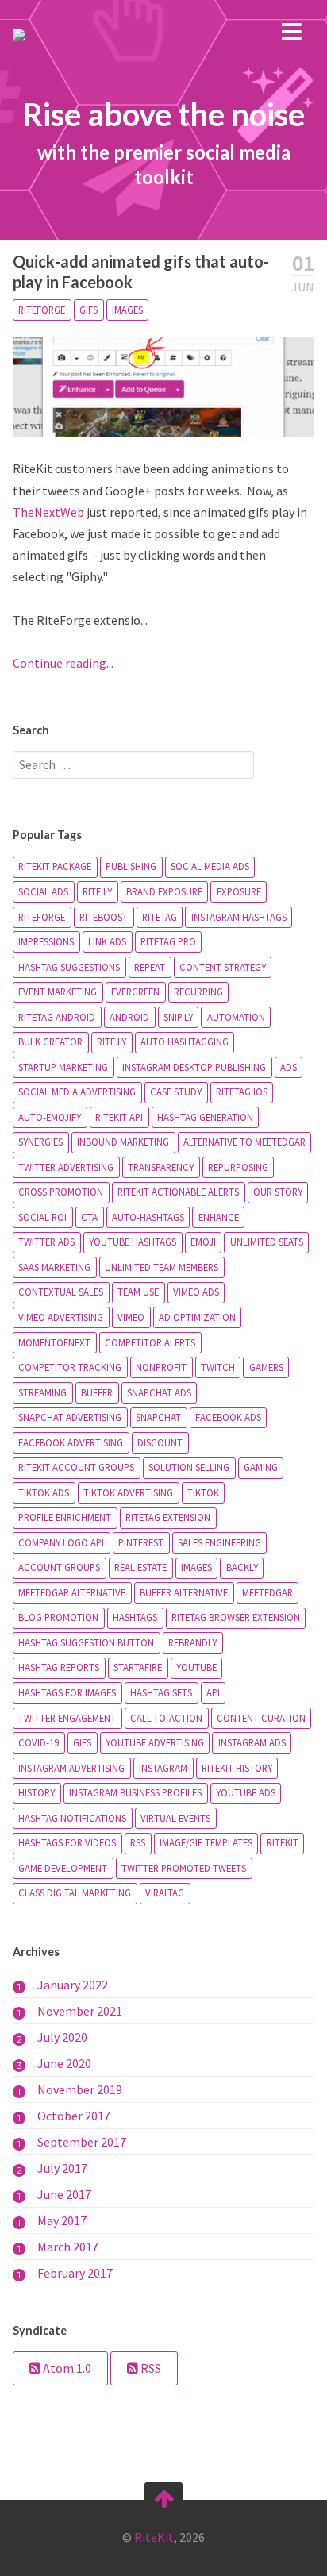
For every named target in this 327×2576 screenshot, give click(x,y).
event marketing (58, 992)
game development (63, 1868)
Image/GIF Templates (206, 1842)
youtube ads (246, 1792)
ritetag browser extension (236, 1617)
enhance (219, 1217)
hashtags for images (67, 1692)
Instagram (163, 1768)
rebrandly (192, 1642)
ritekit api (119, 1117)
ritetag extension (168, 1517)
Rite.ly (112, 1042)
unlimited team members (162, 1267)
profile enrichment (65, 1517)
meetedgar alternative (72, 1592)
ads (289, 1067)
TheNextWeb (48, 512)
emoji (203, 1242)
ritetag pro (168, 941)
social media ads (210, 866)
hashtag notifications (72, 1818)
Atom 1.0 (66, 2368)
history (37, 1792)
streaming (42, 1392)
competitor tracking (70, 1367)
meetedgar (267, 1592)
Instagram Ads (252, 1742)
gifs (88, 310)
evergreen (135, 992)
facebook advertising (71, 1442)
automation (236, 1017)
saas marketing (54, 1267)
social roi (42, 1217)
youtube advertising (155, 1742)
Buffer (97, 1392)
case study (176, 1092)
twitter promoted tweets (184, 1868)
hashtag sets (161, 1692)
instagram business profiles (135, 1792)
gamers (266, 1367)
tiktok (203, 1492)
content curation (261, 1718)
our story (278, 1192)
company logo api (61, 1542)
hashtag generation (205, 1117)
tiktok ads (44, 1492)
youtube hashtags (133, 1242)
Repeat (150, 967)
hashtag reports (59, 1667)
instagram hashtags (239, 917)
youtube (196, 1667)
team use (138, 1292)
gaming (261, 1467)
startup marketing (63, 1067)
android (129, 1017)
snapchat (158, 1417)
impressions (46, 941)
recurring (198, 992)
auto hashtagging (185, 1042)
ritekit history (237, 1768)
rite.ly (97, 891)
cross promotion (61, 1192)
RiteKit (283, 1842)
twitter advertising (66, 1167)
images (127, 310)
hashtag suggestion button (86, 1642)
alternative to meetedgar (244, 1142)
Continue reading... (63, 663)
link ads (107, 941)
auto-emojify (50, 1117)
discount (160, 1442)
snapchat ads (159, 1392)
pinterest (141, 1542)
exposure (239, 891)
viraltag (165, 1893)
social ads (43, 891)
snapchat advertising (70, 1417)
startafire (138, 1667)
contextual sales (61, 1292)
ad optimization (197, 1317)
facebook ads (228, 1417)
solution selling (189, 1467)
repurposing (238, 1167)
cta (89, 1217)
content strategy (223, 967)
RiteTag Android (57, 1017)
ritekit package (55, 866)
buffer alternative (184, 1592)
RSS (138, 1842)
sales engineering (219, 1542)
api (213, 1692)
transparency (161, 1167)
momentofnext (54, 1342)
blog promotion (58, 1617)
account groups (59, 1567)
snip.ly (178, 1017)
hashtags (135, 1617)
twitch (218, 1367)
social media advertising (77, 1092)
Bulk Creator (50, 1042)
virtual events (175, 1818)
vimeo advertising (61, 1317)
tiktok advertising (128, 1492)
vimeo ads (196, 1292)
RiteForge (42, 310)
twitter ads (46, 1242)
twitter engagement (67, 1718)
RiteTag (160, 917)
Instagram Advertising (71, 1768)
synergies (40, 1142)
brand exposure (164, 891)
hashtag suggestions (69, 967)
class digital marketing (75, 1893)
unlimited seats (267, 1242)
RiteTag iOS (242, 1092)
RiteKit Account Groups (76, 1467)
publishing (131, 866)
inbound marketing (123, 1142)
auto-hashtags (148, 1217)
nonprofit (161, 1367)
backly (242, 1567)
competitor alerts (150, 1342)
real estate (140, 1567)
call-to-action (166, 1718)
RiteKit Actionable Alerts (178, 1192)
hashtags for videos (67, 1842)
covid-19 (38, 1742)
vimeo (131, 1317)
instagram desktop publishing (194, 1067)
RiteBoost (104, 917)
